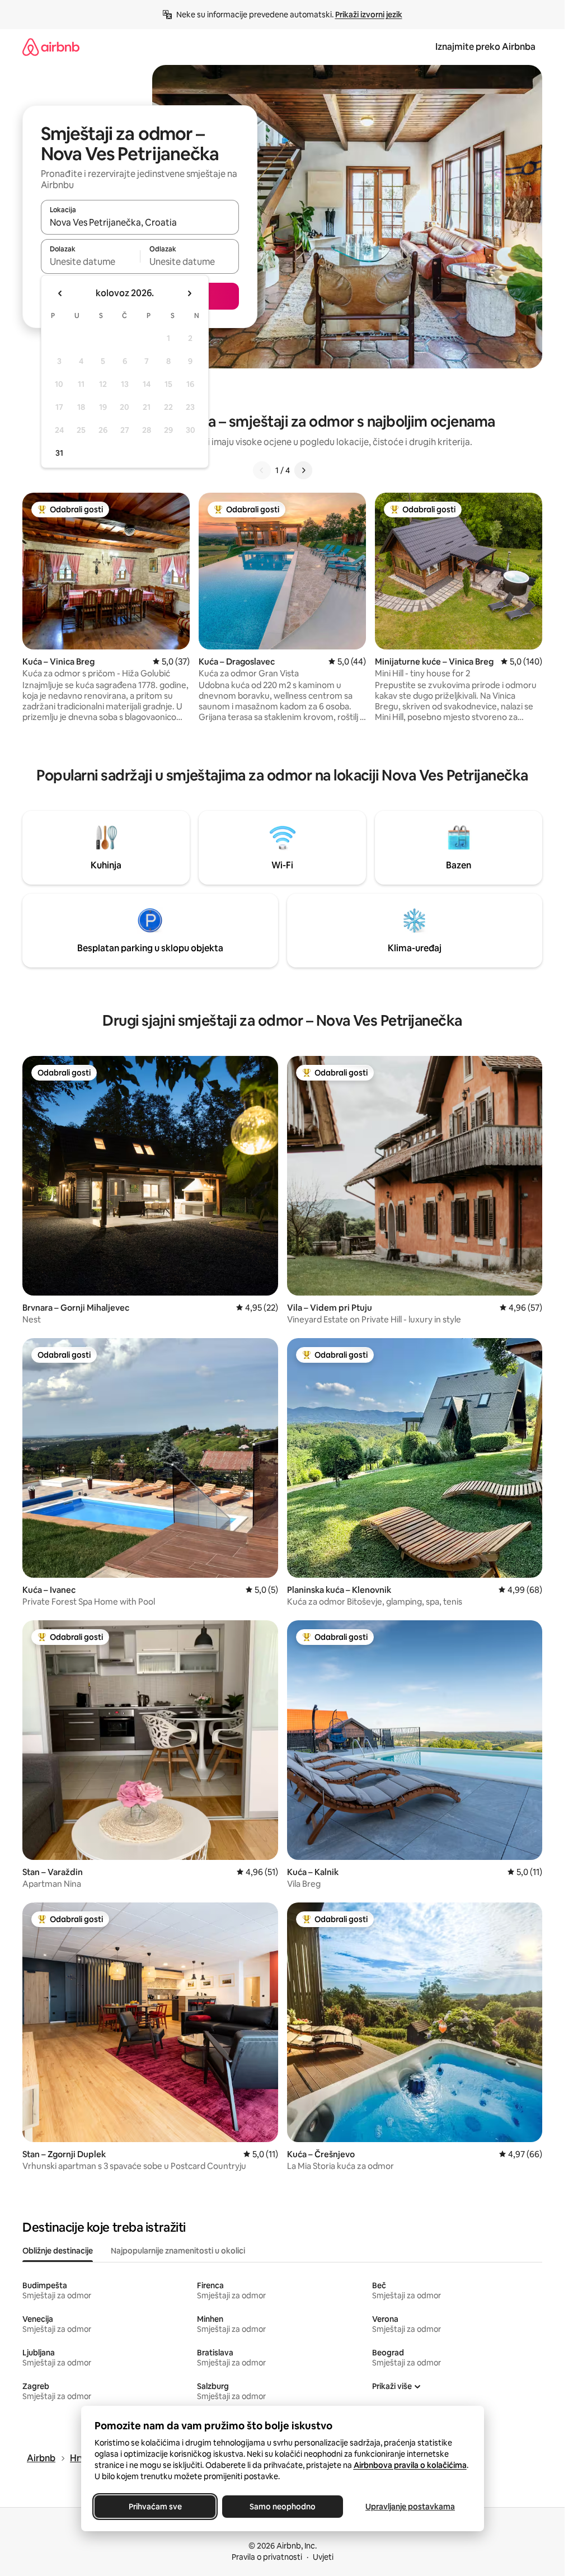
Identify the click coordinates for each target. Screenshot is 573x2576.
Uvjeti (323, 2557)
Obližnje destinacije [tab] (58, 2251)
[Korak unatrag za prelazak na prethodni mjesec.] (60, 293)
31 (59, 453)
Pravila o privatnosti (267, 2557)
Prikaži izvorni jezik (369, 15)
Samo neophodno (283, 2507)
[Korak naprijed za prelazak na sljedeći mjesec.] (189, 293)
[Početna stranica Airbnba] (51, 47)
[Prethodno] (262, 470)
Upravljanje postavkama (410, 2507)
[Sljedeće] (303, 470)
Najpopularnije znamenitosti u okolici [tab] (178, 2251)
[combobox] (140, 222)
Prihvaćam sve (155, 2507)
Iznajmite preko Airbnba (485, 47)
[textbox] (90, 261)
